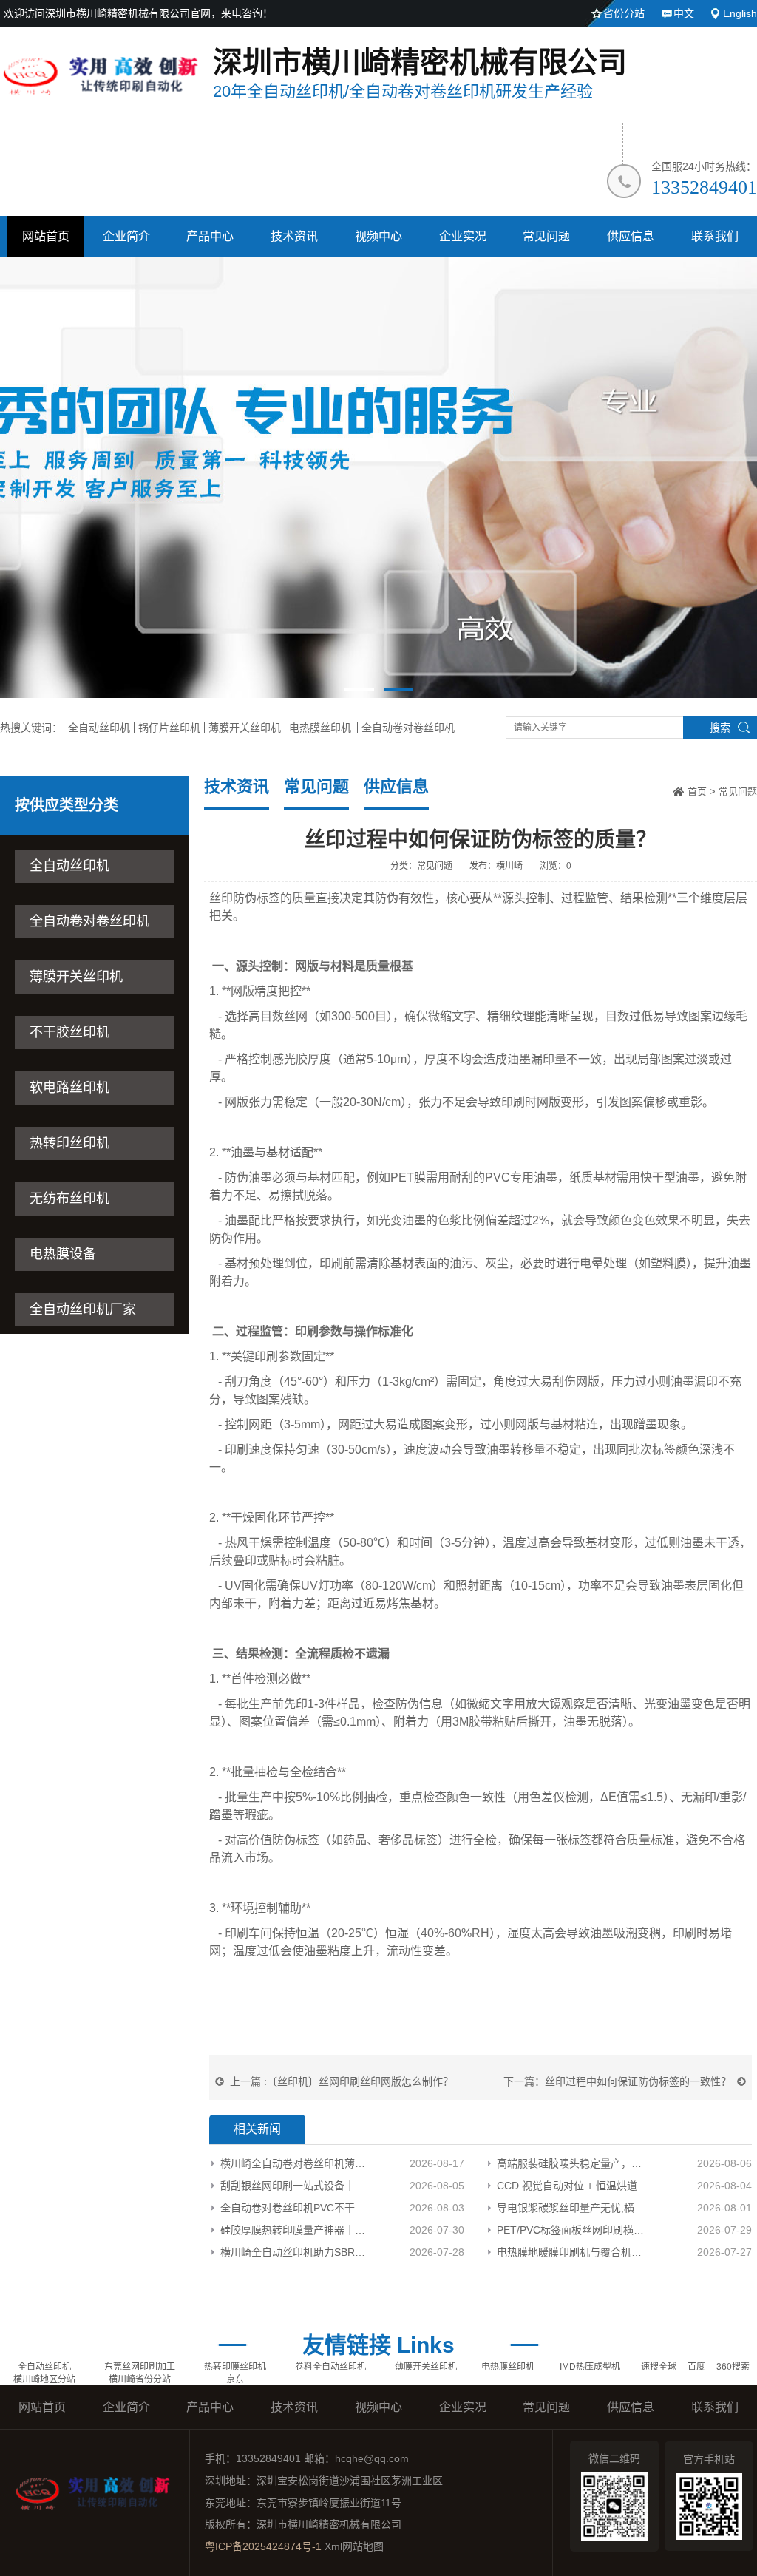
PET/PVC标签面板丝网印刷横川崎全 (573, 2230)
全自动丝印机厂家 (83, 1309)
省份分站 (624, 13)
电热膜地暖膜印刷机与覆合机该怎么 (573, 2252)
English (740, 13)
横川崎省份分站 (140, 2379)
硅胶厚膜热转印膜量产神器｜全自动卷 (293, 2230)
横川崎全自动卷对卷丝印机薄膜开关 (293, 2163)
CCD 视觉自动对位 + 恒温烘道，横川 (573, 2186)
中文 (684, 13)
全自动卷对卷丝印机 (408, 728)
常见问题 (546, 236)
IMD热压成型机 (590, 2367)
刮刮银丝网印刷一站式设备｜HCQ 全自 (293, 2186)
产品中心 (210, 236)
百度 (696, 2367)
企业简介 (126, 236)
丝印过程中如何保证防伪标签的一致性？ (638, 2081)
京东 (235, 2379)
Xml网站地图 (354, 2546)
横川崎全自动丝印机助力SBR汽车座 (293, 2252)
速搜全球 (659, 2367)
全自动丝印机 (99, 728)
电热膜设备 (63, 1254)
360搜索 (733, 2367)
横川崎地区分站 (44, 2379)
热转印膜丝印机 (235, 2367)
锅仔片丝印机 (169, 728)
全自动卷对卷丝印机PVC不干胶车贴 (293, 2208)
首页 (697, 792)
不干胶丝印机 (69, 1032)
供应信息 (631, 236)
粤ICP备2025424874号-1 (263, 2546)
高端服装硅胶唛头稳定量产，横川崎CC (573, 2163)
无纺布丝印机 (69, 1199)
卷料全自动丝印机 (330, 2367)
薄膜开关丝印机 (245, 728)
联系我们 (715, 236)
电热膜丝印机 (320, 728)
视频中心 (378, 236)
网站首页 (46, 236)
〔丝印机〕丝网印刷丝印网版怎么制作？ (360, 2081)
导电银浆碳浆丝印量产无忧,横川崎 (573, 2208)
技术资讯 (294, 236)
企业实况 (463, 236)
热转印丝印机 (69, 1143)
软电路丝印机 (69, 1088)
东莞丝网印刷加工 (140, 2367)
